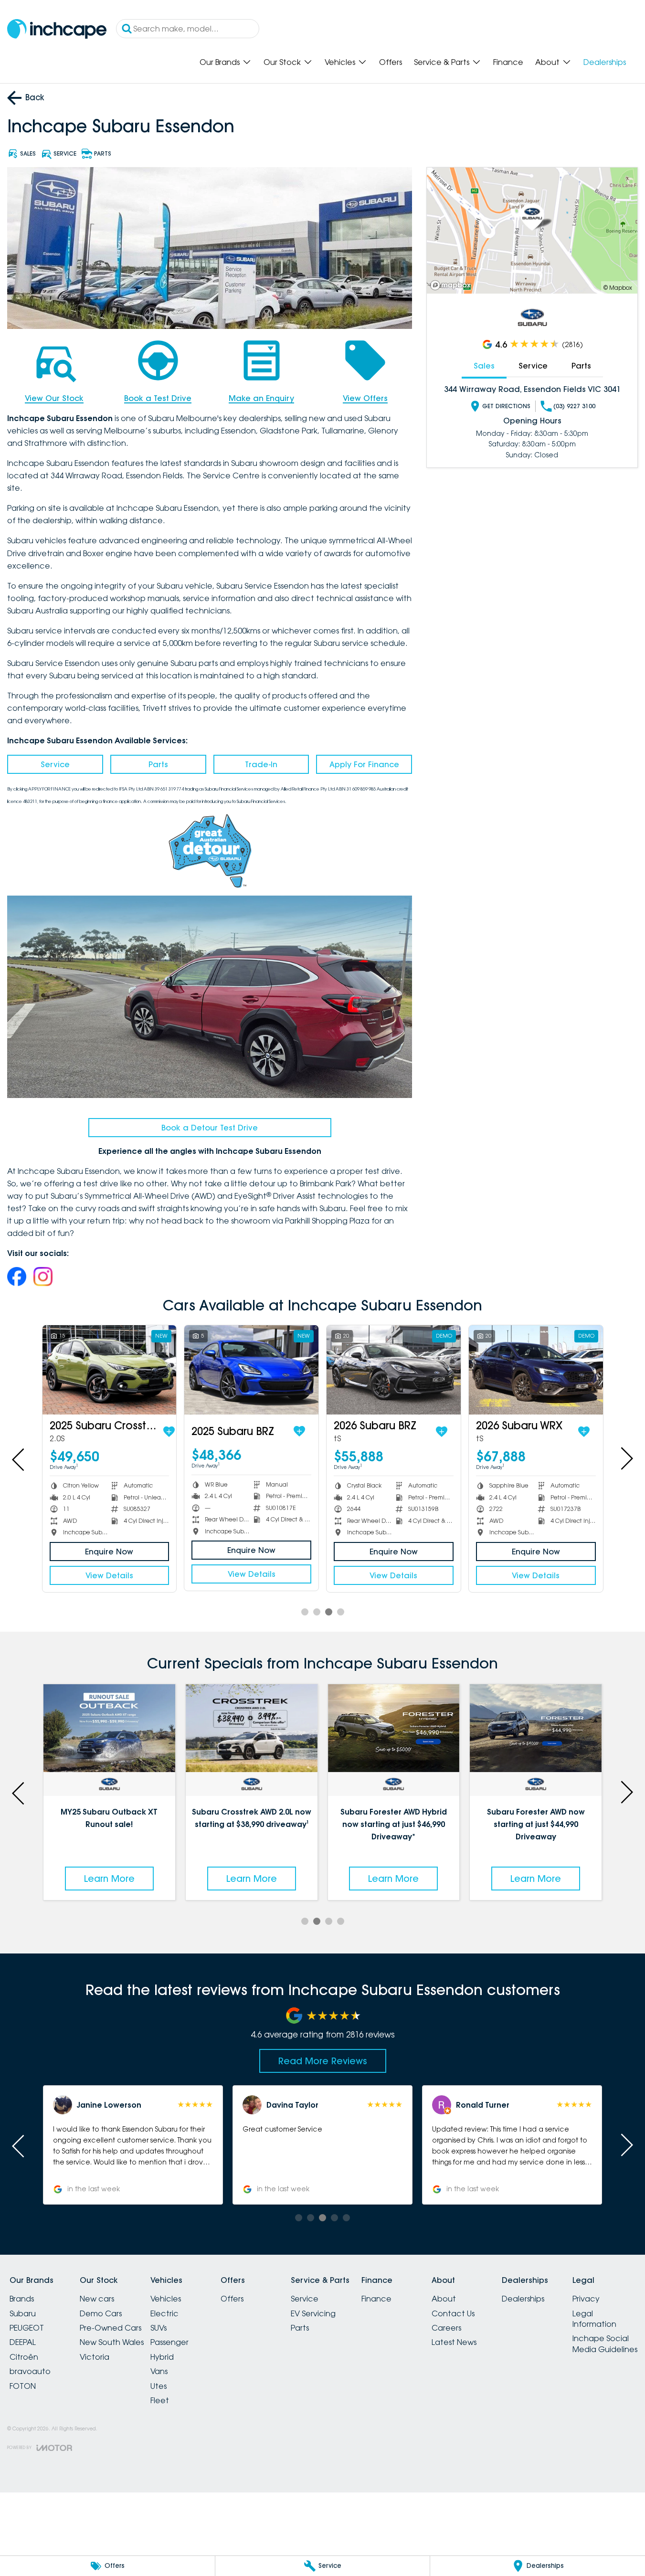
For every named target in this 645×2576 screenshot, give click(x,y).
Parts (158, 764)
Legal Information (594, 2319)
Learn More (109, 1879)
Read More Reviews (323, 2061)
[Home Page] (57, 29)
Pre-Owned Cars (111, 2328)
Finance (508, 62)
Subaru (23, 2313)
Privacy (586, 2299)
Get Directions (506, 406)
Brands (22, 2299)
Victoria (95, 2357)
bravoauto (30, 2371)
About (547, 62)
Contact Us (453, 2313)
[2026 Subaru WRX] (536, 1370)
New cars (97, 2299)
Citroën (24, 2357)
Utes (159, 2386)
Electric (164, 2313)
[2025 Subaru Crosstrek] (110, 1370)
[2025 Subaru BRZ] (251, 1370)
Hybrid (162, 2357)
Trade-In (261, 764)
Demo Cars (101, 2313)
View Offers (365, 398)
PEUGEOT (27, 2328)
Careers (446, 2328)
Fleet (160, 2400)
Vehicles (340, 62)
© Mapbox (618, 288)
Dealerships (605, 62)
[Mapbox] (453, 285)
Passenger (169, 2342)
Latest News (454, 2342)
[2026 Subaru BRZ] (394, 1370)
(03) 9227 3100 (574, 406)
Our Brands (220, 62)
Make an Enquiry (261, 398)
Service (55, 764)
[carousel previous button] (19, 1458)
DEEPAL (23, 2342)
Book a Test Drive (158, 398)
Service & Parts (442, 62)
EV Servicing (313, 2313)
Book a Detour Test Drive (210, 1128)
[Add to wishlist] (169, 1432)
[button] (512, 2145)
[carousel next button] (626, 1458)
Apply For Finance (364, 764)
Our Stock (282, 62)
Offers (391, 62)
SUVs (159, 2328)
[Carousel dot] (305, 1612)
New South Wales (112, 2342)
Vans (159, 2371)
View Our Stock (54, 398)
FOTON (23, 2386)
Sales (484, 366)
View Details (109, 1575)
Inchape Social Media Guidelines (605, 2344)
